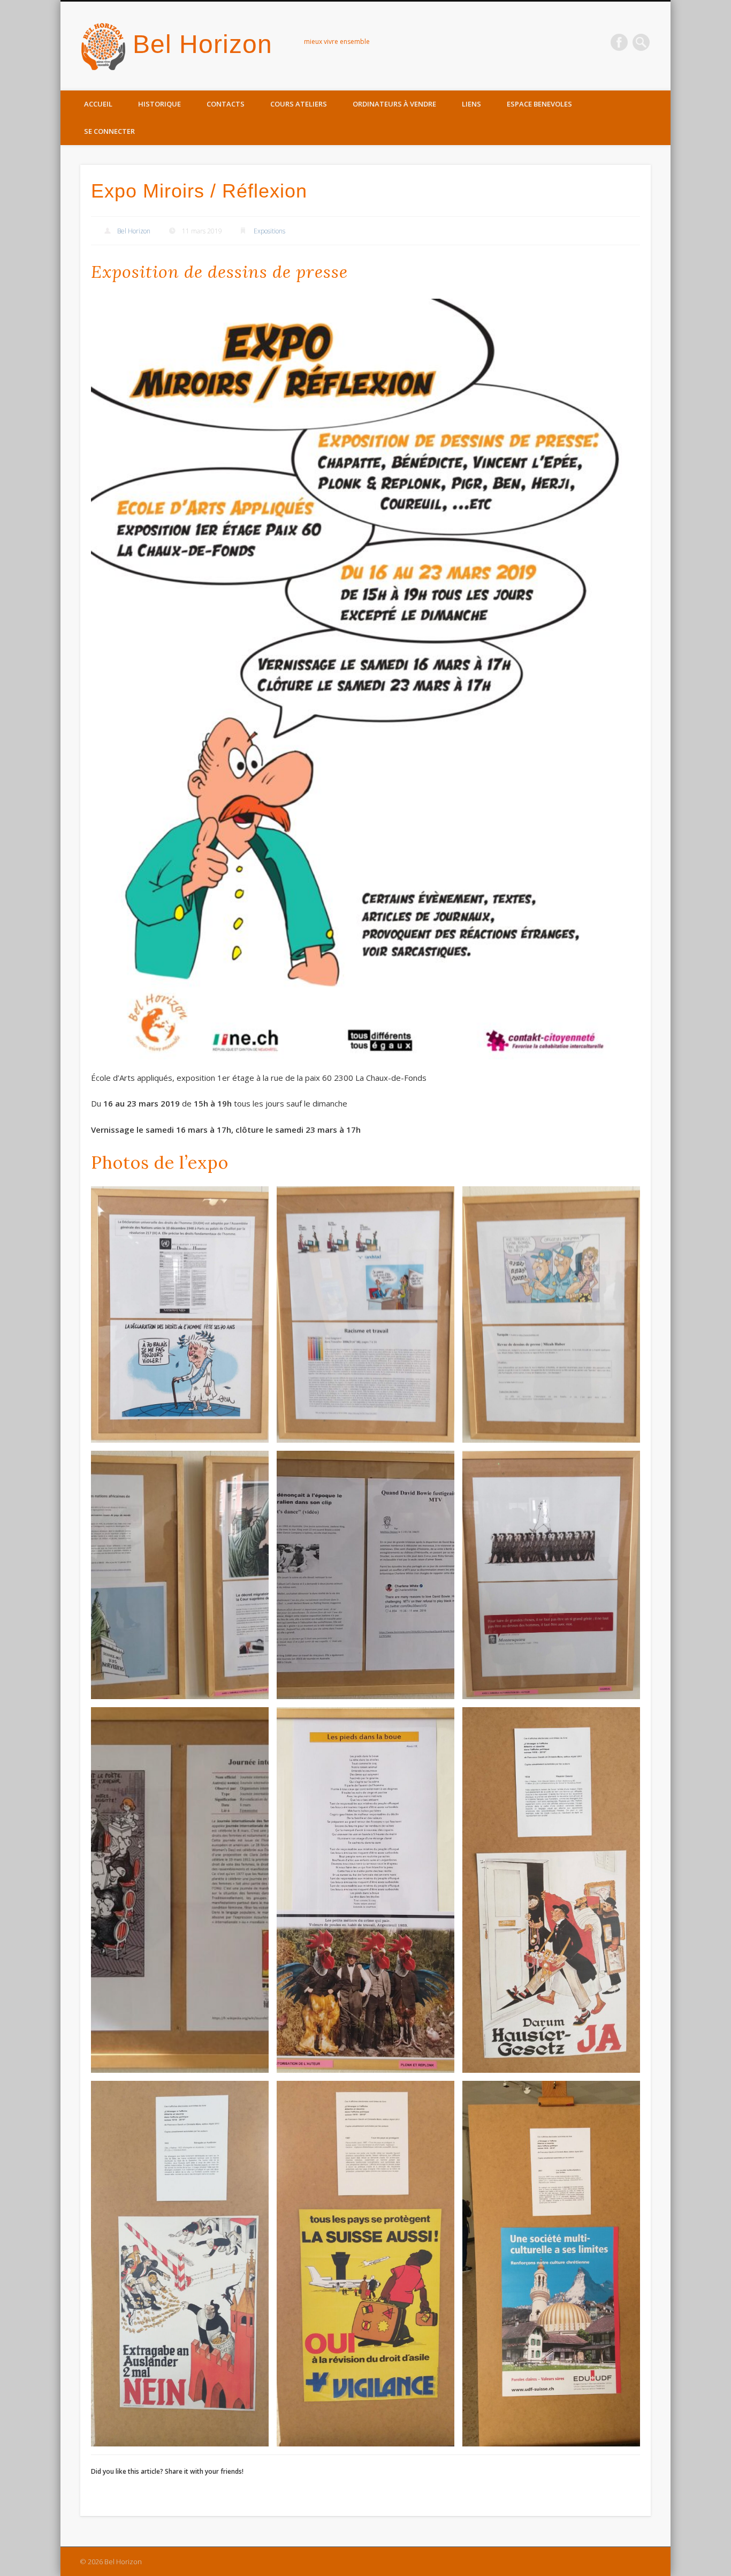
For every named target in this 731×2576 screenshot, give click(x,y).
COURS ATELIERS (299, 104)
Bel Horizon (203, 44)
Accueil (98, 104)
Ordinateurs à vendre (394, 104)
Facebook (619, 42)
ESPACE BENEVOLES (539, 104)
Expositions (269, 231)
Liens (471, 104)
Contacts (226, 104)
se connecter (109, 131)
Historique (159, 104)
